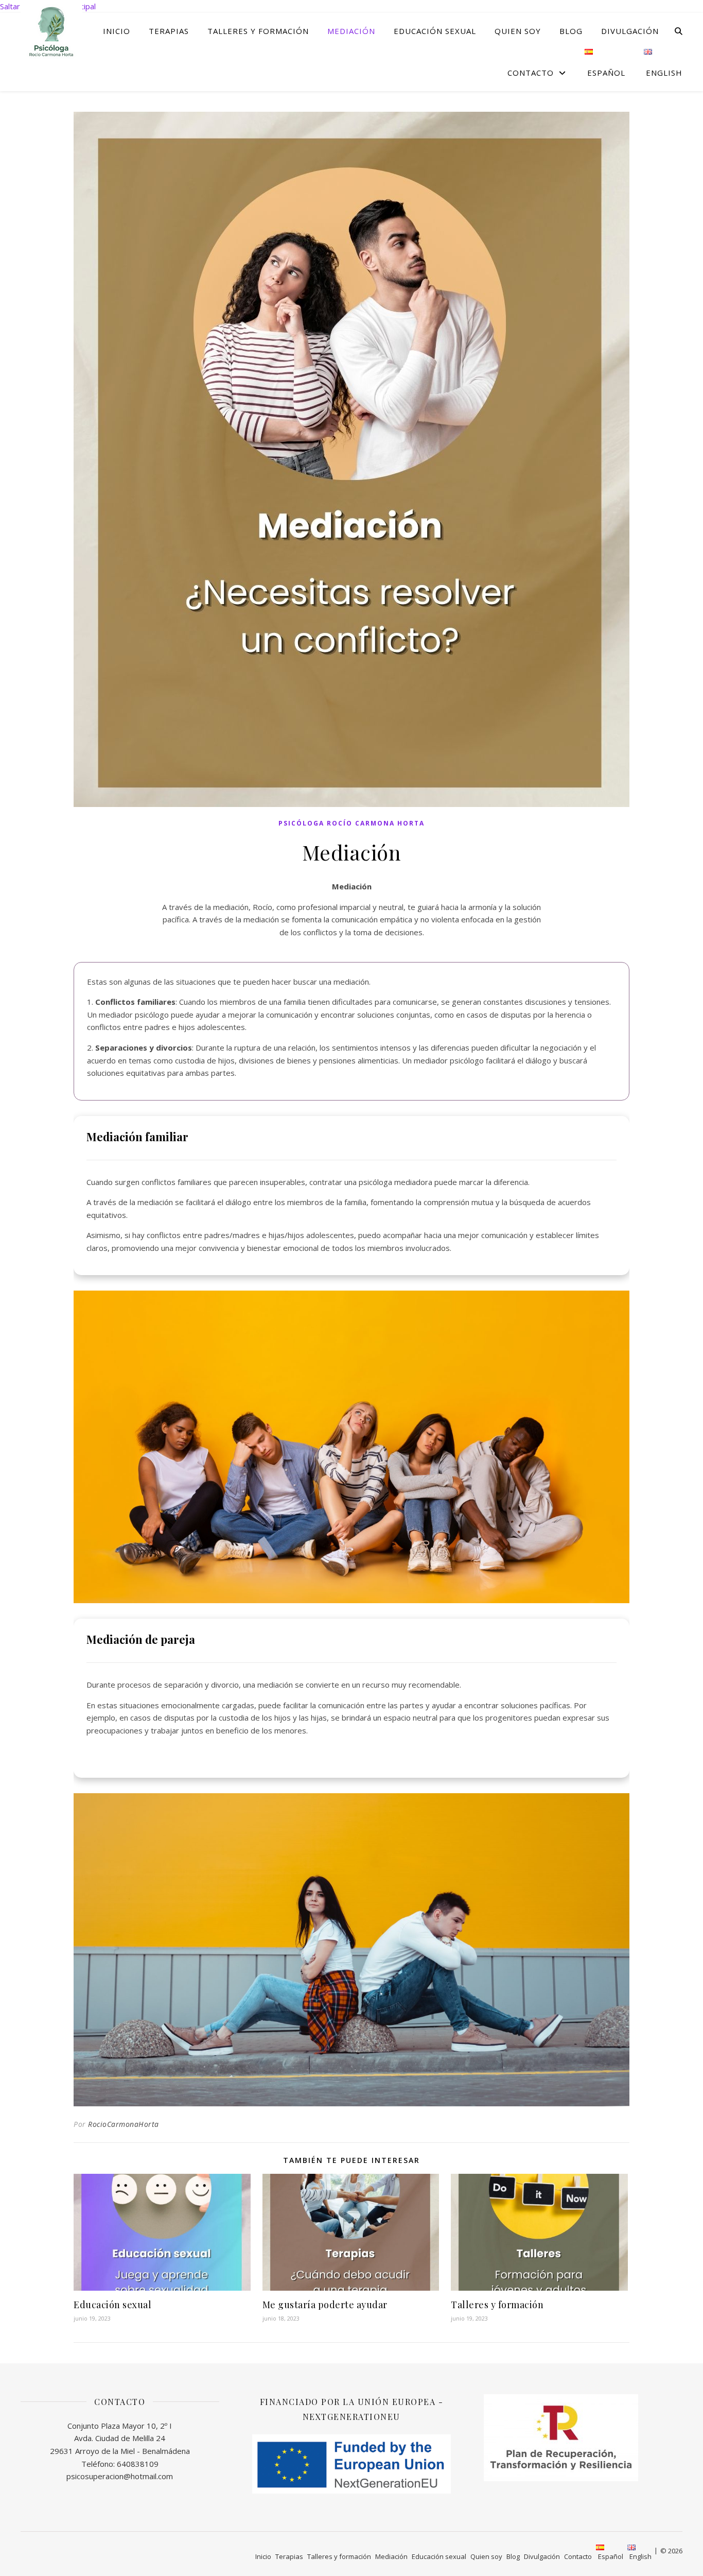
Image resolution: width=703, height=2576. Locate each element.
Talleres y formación (258, 31)
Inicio (117, 31)
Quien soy (518, 31)
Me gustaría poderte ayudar (325, 2305)
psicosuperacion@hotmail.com (120, 2476)
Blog (571, 31)
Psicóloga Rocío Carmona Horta (351, 823)
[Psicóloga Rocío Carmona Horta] (51, 31)
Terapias (169, 31)
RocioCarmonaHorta (124, 2124)
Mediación (351, 31)
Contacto (531, 73)
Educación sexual (435, 31)
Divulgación (630, 31)
